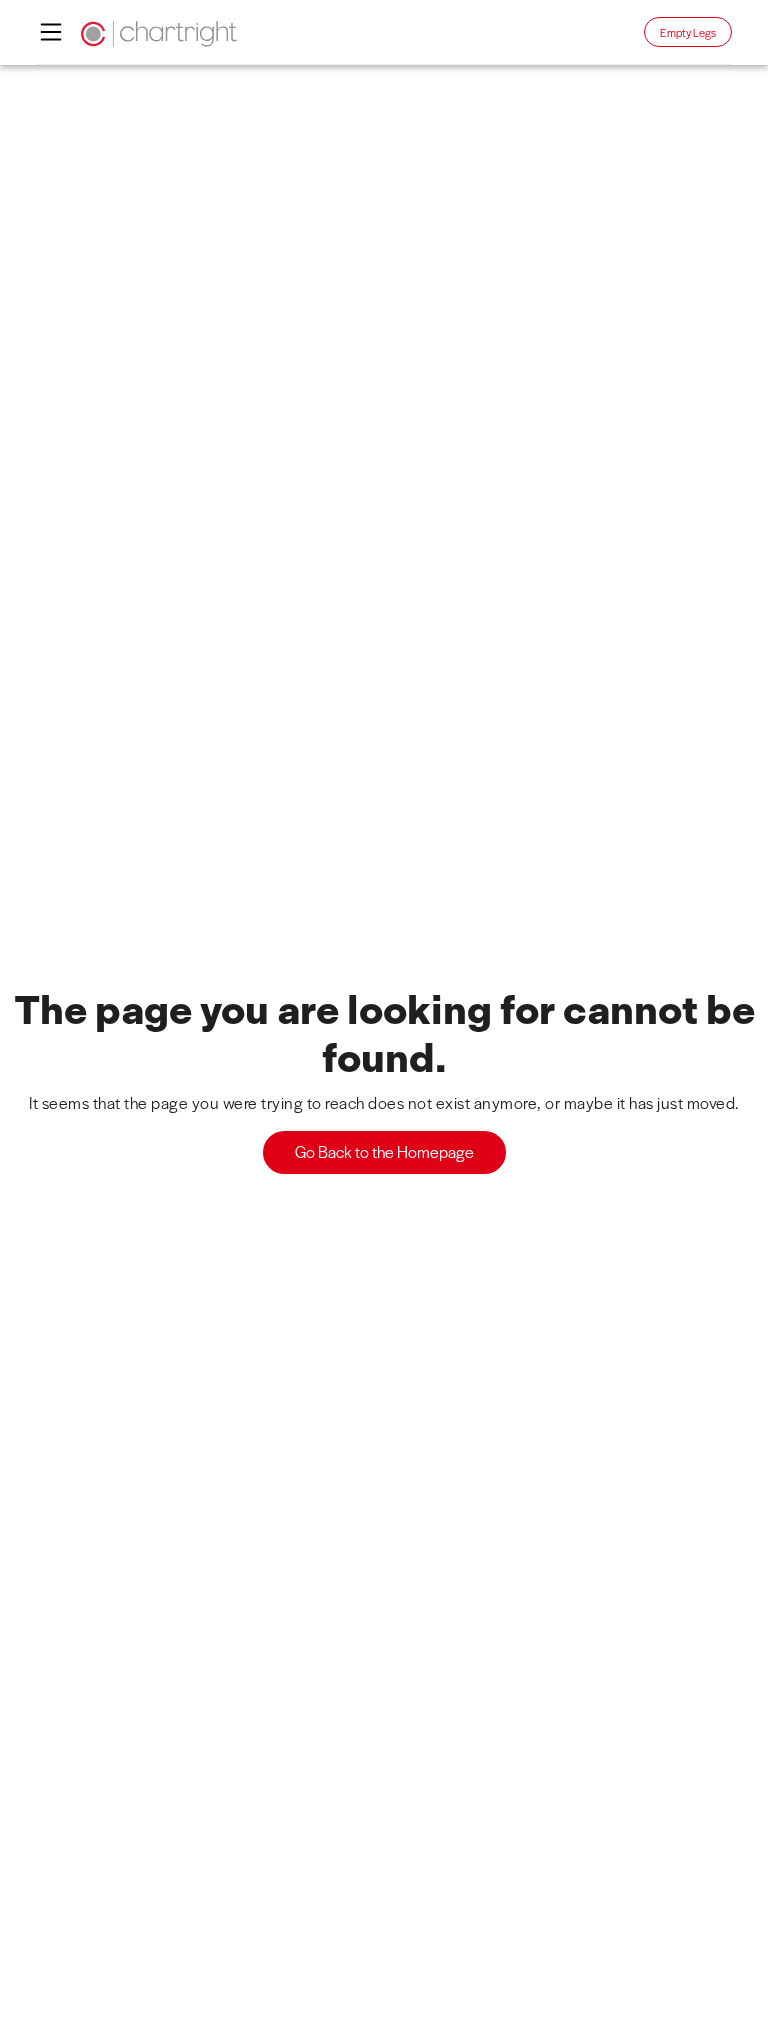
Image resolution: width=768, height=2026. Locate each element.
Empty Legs (688, 32)
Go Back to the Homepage (384, 1151)
